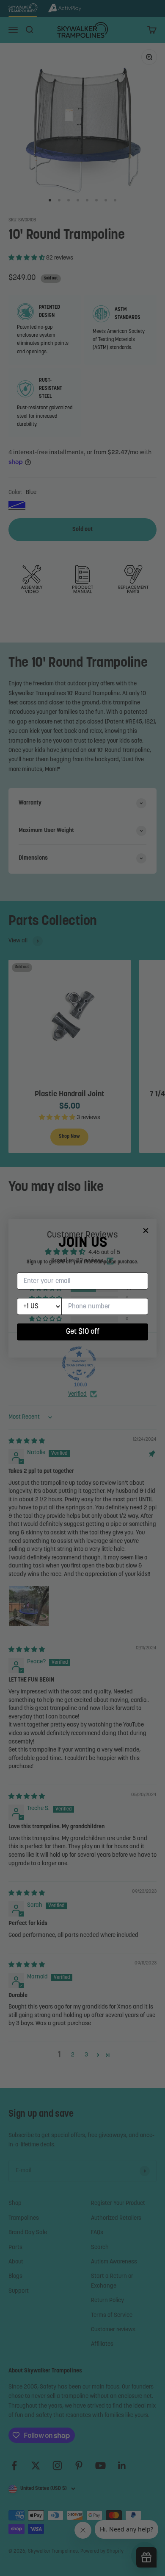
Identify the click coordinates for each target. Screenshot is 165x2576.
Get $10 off (83, 1332)
